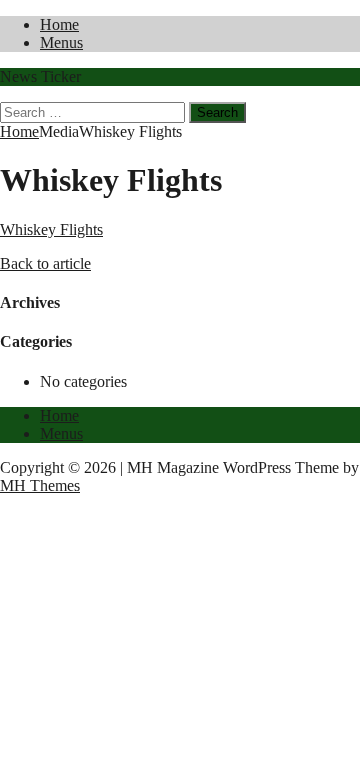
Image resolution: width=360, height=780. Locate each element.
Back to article (45, 263)
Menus (61, 42)
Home (59, 24)
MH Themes (40, 485)
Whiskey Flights (51, 229)
